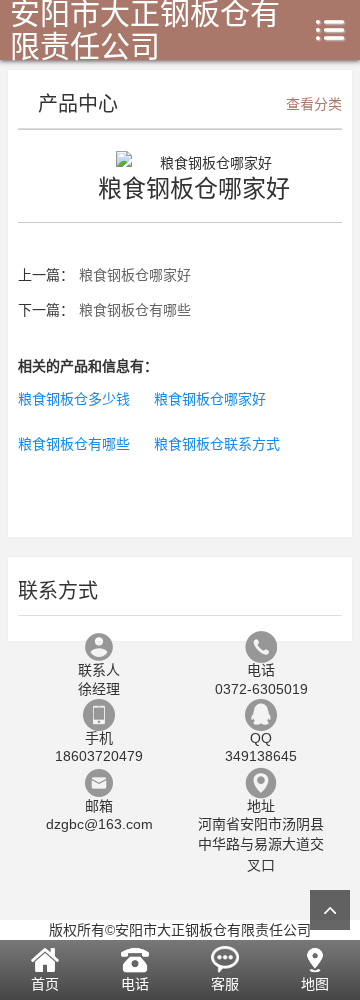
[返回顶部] (330, 910)
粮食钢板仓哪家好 (135, 275)
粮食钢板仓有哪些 (135, 310)
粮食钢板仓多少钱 (74, 399)
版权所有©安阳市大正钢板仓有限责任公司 (180, 930)
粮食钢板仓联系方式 (217, 444)
